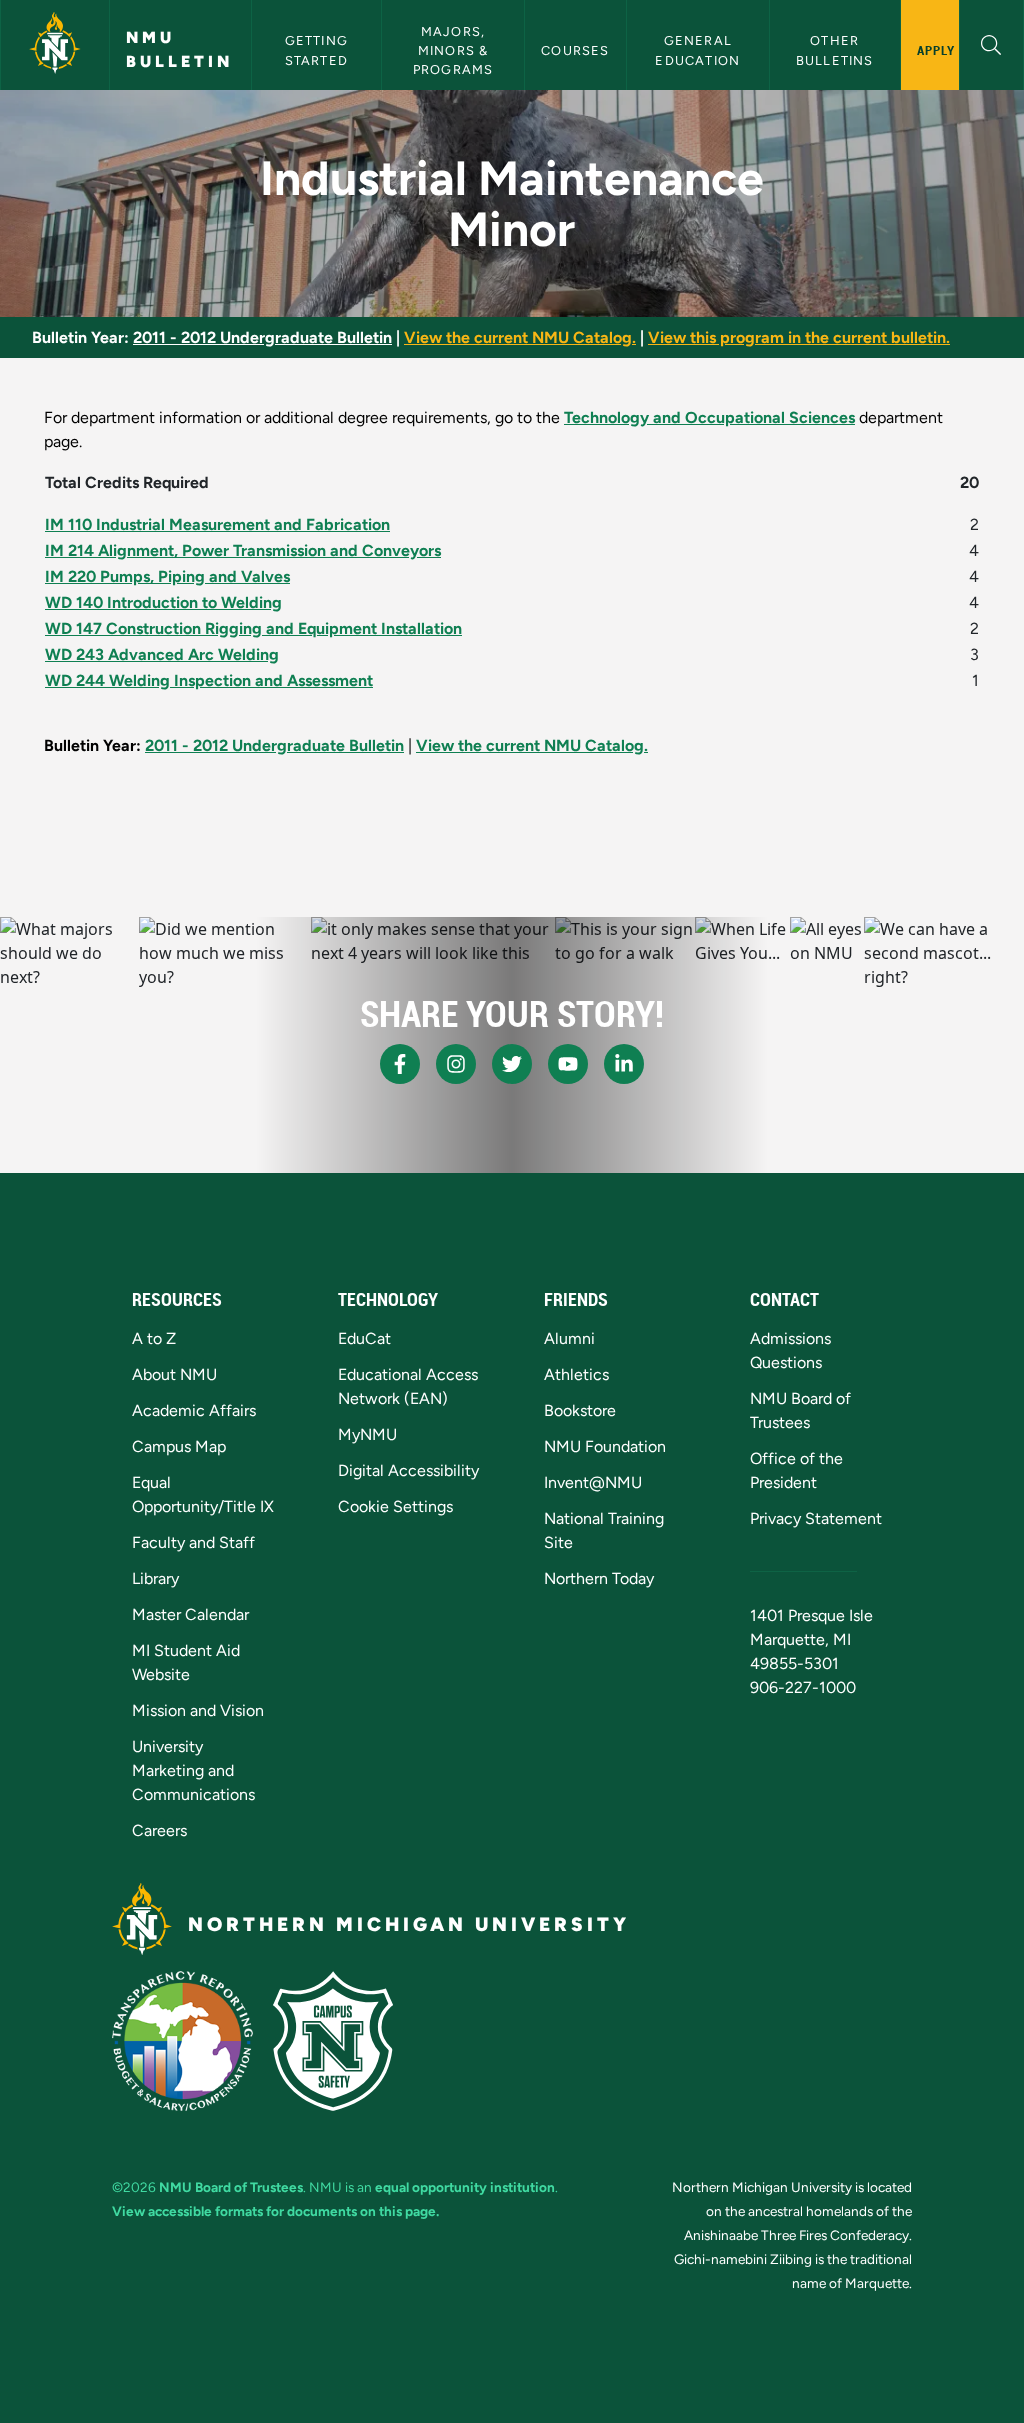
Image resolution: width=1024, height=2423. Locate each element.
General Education (697, 50)
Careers (159, 1830)
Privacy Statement (816, 1518)
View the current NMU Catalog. (520, 337)
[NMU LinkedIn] (624, 1064)
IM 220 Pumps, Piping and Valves (167, 576)
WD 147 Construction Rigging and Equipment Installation (253, 628)
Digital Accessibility (408, 1470)
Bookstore (580, 1410)
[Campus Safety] (333, 2041)
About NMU (174, 1374)
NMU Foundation (605, 1446)
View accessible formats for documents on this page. (275, 2211)
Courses (575, 50)
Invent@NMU (593, 1482)
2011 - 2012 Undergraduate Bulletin (262, 337)
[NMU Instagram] (456, 1064)
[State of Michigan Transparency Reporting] (182, 2041)
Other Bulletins (835, 50)
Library (155, 1578)
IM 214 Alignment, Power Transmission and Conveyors (243, 550)
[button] (991, 42)
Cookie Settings (395, 1506)
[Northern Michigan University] (55, 45)
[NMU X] (512, 1064)
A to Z (154, 1338)
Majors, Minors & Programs (453, 50)
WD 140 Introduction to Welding (163, 602)
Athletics (576, 1374)
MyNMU (367, 1434)
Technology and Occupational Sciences (709, 417)
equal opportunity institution (465, 2187)
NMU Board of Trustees (231, 2187)
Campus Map (179, 1446)
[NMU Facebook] (400, 1064)
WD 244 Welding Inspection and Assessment (209, 680)
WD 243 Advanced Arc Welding (162, 654)
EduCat (364, 1338)
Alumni (569, 1338)
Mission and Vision (198, 1710)
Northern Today (599, 1578)
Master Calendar (190, 1614)
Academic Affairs (194, 1410)
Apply (936, 50)
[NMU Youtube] (568, 1064)
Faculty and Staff (193, 1542)
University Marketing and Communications (193, 1770)
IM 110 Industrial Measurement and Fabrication (217, 524)
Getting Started (319, 50)
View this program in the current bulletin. (799, 337)
